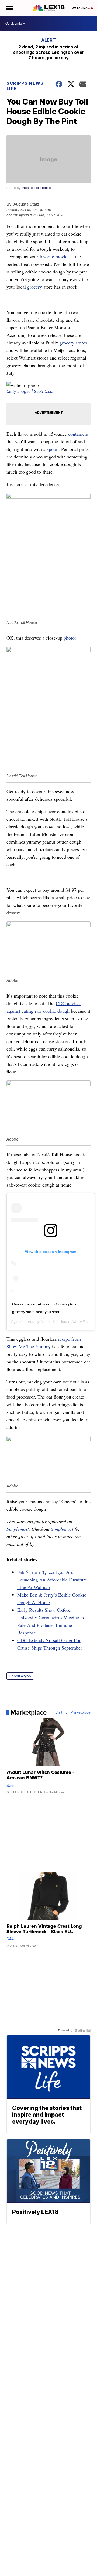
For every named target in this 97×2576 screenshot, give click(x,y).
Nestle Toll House (56, 1321)
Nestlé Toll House (37, 188)
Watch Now (81, 8)
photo (69, 638)
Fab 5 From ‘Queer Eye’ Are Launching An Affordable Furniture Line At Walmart (52, 1580)
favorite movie (53, 256)
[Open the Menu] (9, 8)
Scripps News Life (25, 86)
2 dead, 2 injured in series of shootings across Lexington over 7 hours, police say (49, 52)
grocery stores (73, 343)
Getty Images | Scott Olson (30, 391)
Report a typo (20, 1676)
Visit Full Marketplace (73, 1712)
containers (78, 434)
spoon (53, 449)
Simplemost (18, 1529)
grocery (35, 287)
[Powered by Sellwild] (83, 2030)
